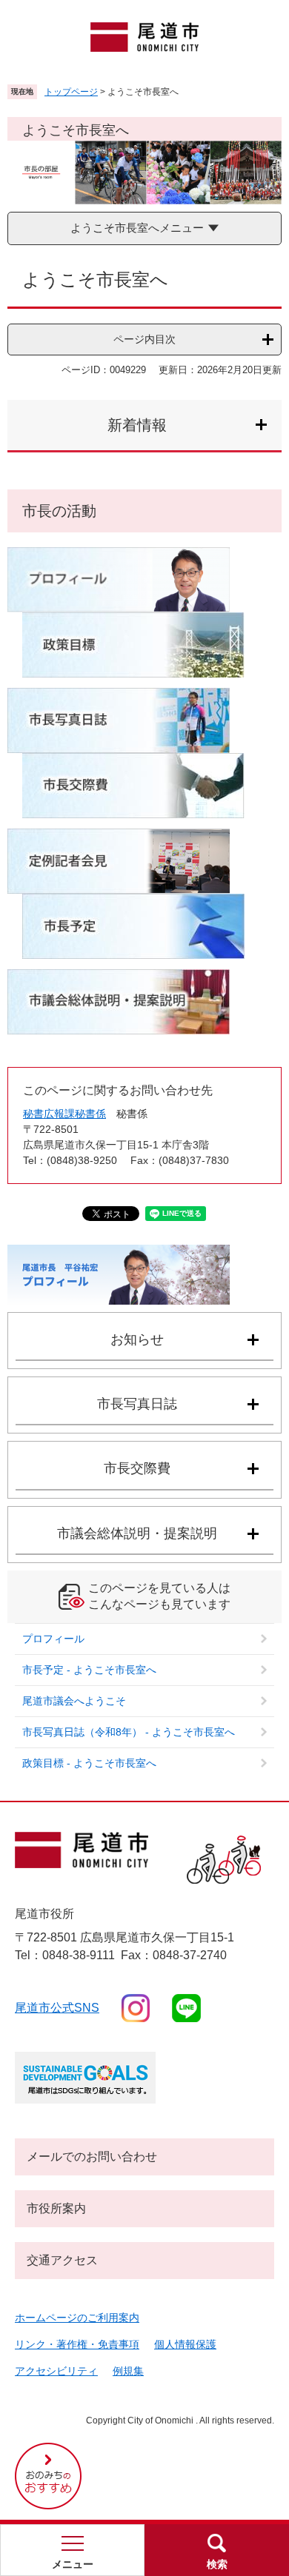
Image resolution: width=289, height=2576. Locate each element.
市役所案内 (56, 2208)
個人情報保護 (185, 2344)
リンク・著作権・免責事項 (77, 2344)
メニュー (73, 2564)
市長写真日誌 (137, 1404)
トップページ (71, 92)
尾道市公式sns (57, 2008)
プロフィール (53, 1639)
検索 (217, 2564)
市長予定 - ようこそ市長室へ (89, 1670)
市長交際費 (137, 1468)
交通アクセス (62, 2260)
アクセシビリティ (56, 2371)
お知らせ (137, 1339)
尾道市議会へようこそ (74, 1701)
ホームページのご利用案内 (77, 2318)
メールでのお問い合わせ (92, 2157)
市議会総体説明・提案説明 (137, 1533)
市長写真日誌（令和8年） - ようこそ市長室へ (129, 1732)
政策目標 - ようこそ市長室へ (89, 1763)
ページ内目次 (144, 339)
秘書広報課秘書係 (64, 1114)
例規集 (128, 2371)
